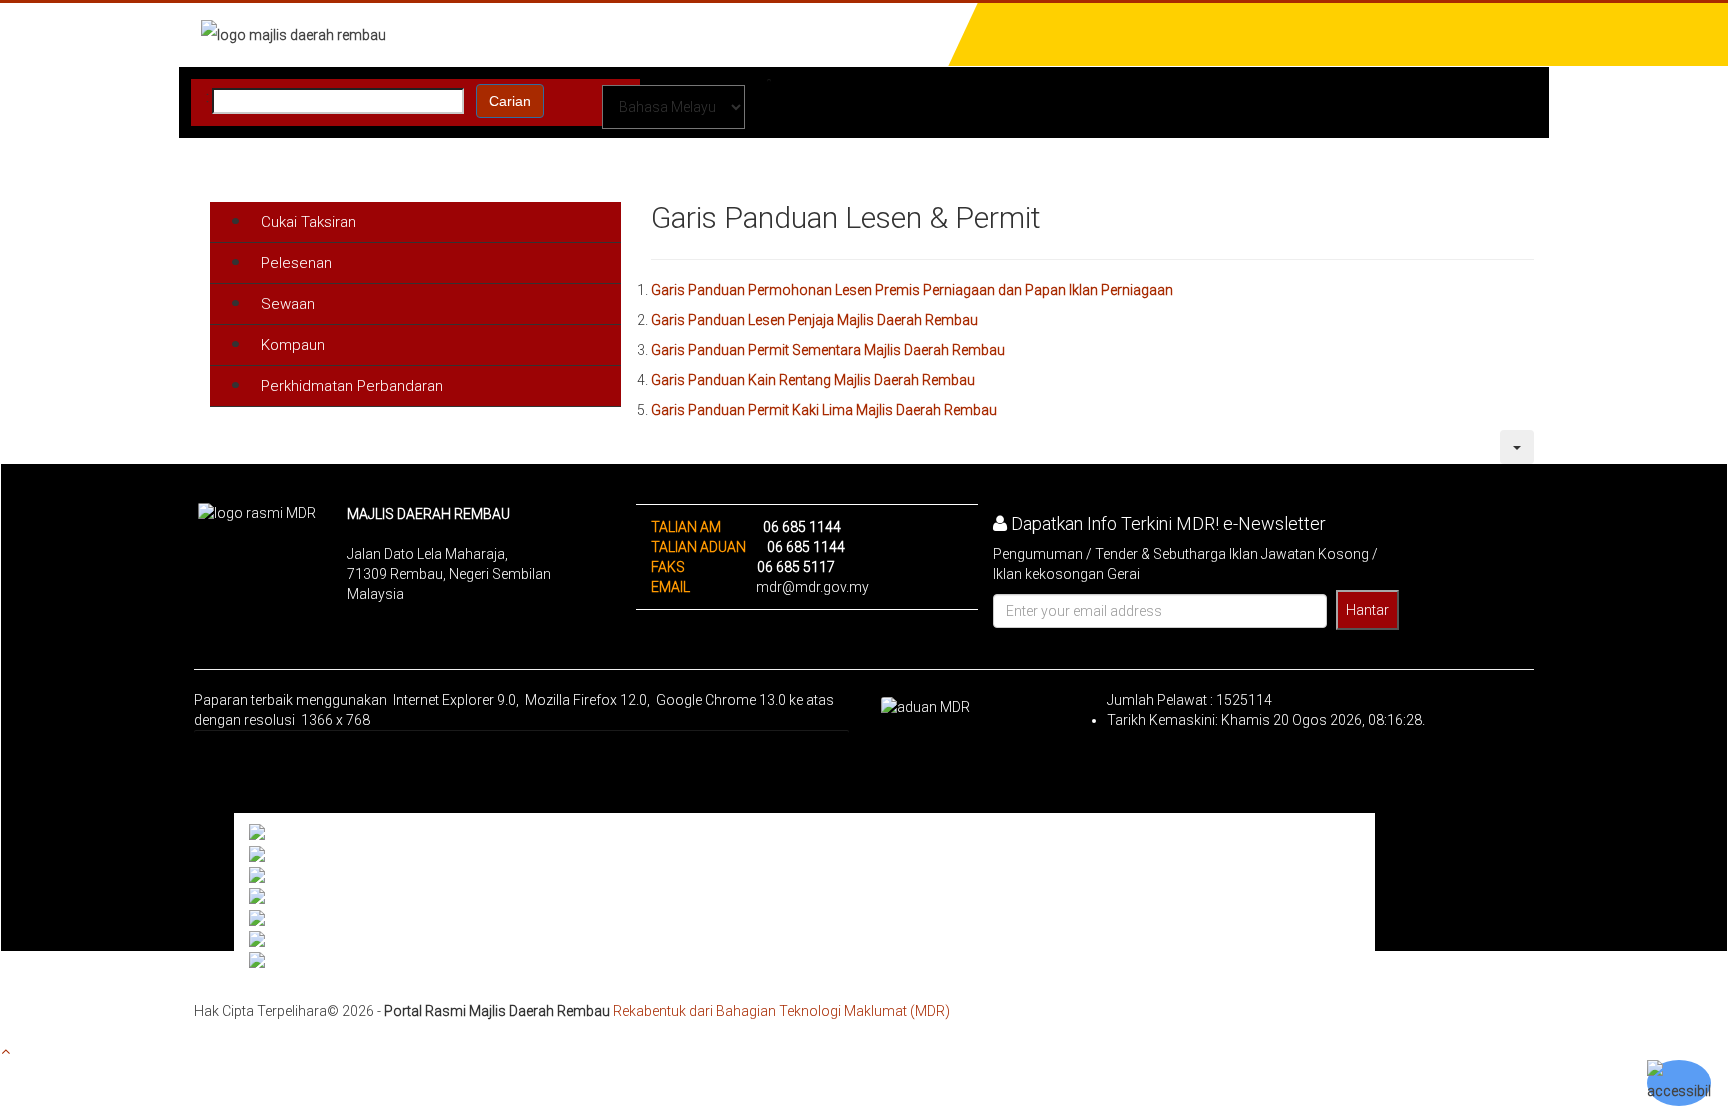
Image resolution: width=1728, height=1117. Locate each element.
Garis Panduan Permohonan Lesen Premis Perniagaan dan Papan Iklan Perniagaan (912, 290)
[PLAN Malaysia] (304, 854)
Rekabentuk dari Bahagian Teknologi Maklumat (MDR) (781, 1011)
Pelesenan (296, 263)
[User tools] (1517, 447)
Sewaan (288, 304)
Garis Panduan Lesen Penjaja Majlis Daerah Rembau (814, 320)
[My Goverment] (301, 833)
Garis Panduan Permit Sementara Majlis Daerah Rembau (828, 350)
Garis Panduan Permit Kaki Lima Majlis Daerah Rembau (824, 410)
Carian (510, 101)
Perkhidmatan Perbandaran (352, 386)
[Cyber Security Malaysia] (332, 897)
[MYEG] (276, 918)
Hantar (1367, 610)
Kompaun (293, 345)
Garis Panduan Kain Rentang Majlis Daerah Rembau (813, 380)
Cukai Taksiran (308, 222)
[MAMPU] (282, 876)
